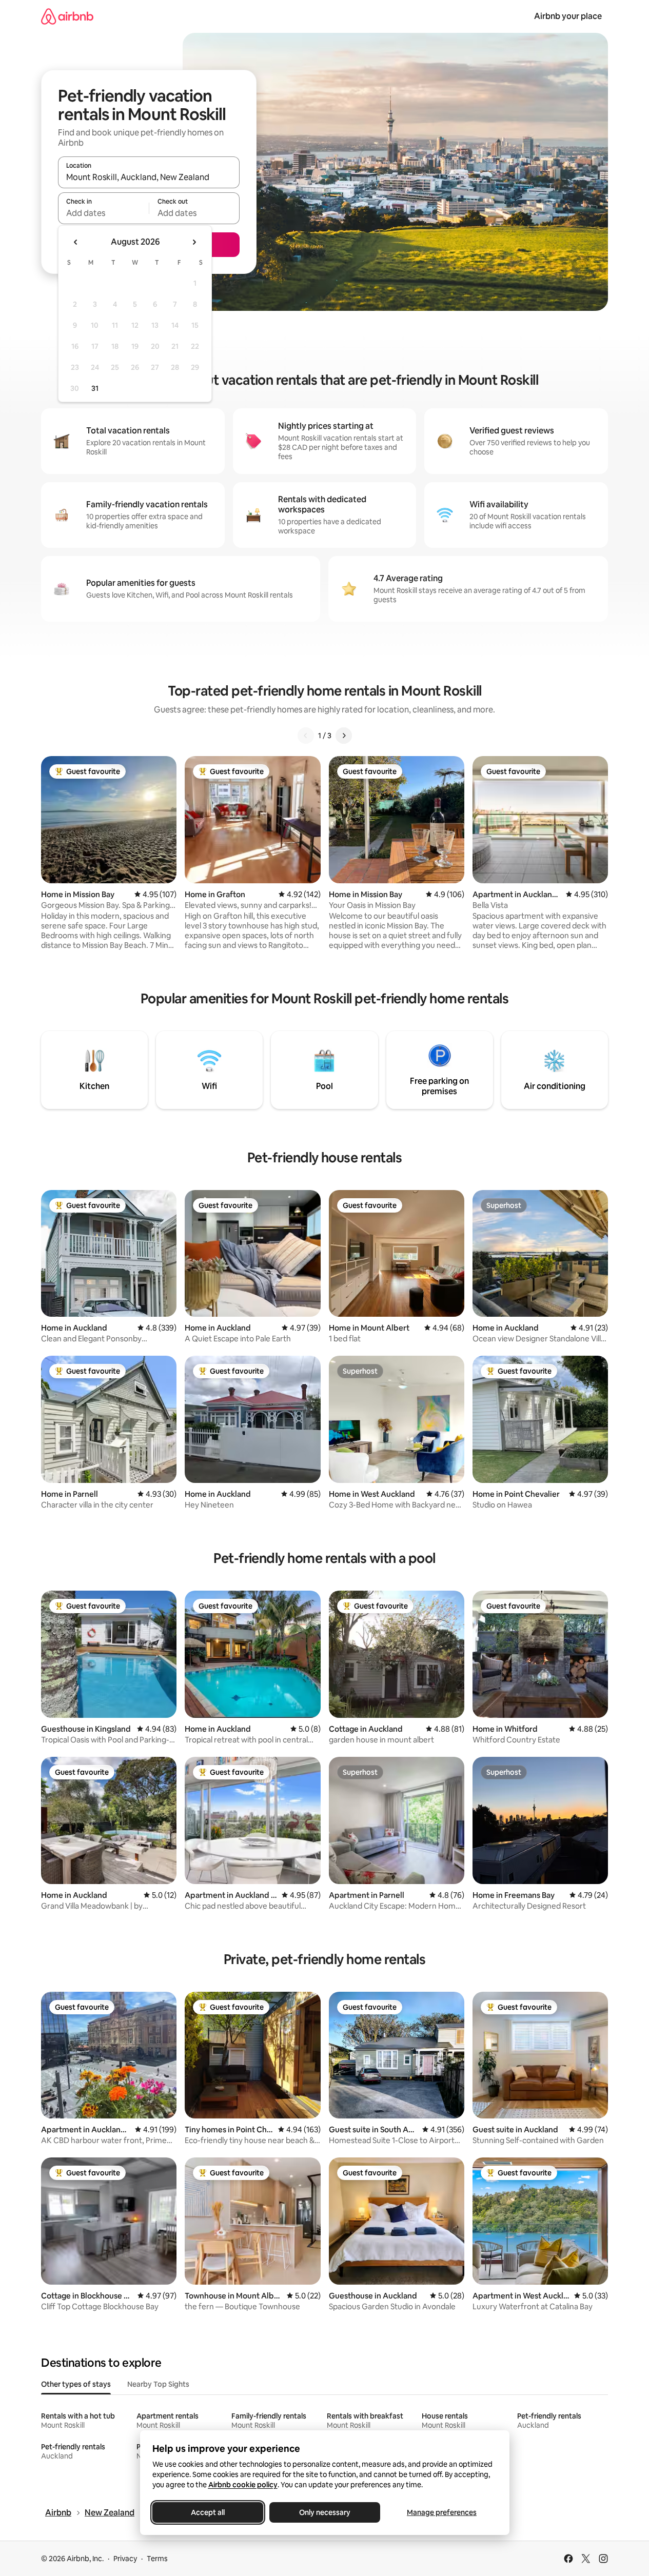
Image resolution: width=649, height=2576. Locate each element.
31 (95, 388)
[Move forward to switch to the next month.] (194, 242)
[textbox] (103, 213)
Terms (157, 2559)
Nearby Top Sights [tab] (158, 2384)
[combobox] (149, 177)
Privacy (125, 2559)
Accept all (208, 2512)
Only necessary (325, 2512)
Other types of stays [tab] (76, 2384)
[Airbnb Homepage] (67, 16)
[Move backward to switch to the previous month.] (76, 242)
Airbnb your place (568, 16)
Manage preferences (442, 2512)
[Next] (344, 736)
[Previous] (306, 736)
